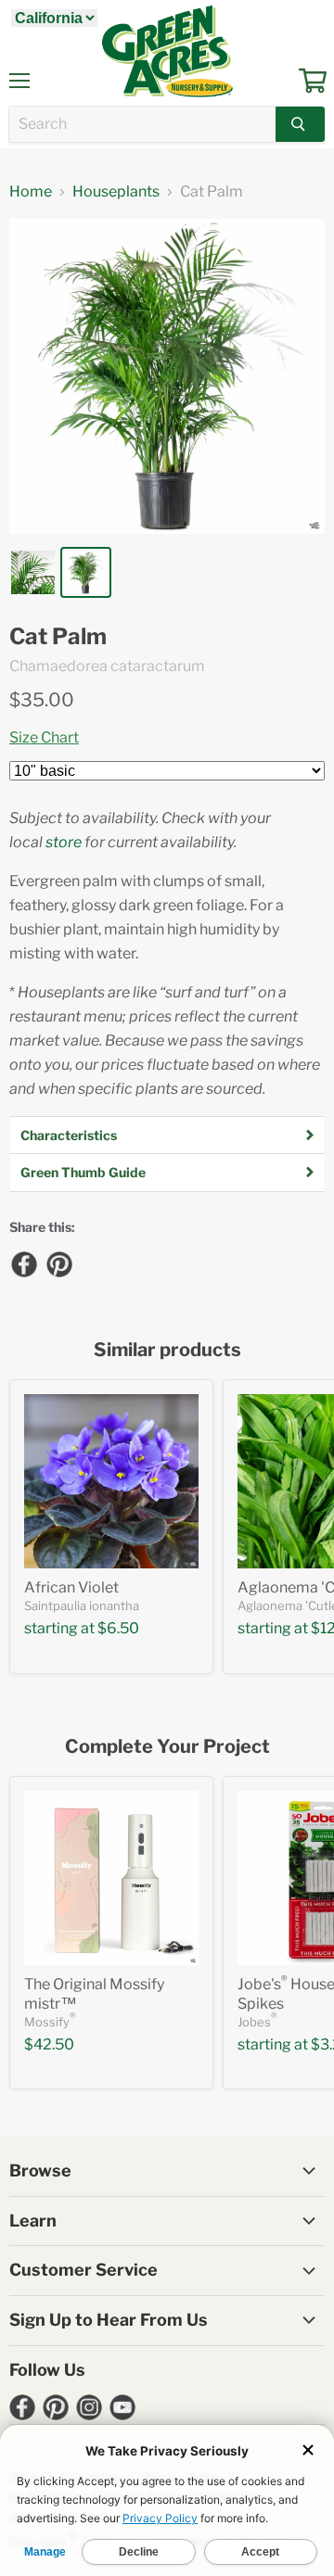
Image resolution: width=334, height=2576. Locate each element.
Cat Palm (58, 637)
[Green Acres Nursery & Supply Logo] (167, 51)
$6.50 (118, 1628)
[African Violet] (111, 1481)
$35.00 (42, 700)
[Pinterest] (58, 1263)
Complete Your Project (167, 1747)
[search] (142, 124)
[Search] (300, 124)
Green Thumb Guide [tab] (83, 1172)
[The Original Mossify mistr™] (111, 1878)
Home (31, 192)
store (64, 842)
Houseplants (116, 192)
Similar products (167, 1350)
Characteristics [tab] (69, 1135)
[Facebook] (23, 1263)
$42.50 (49, 2044)
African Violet (71, 1587)
